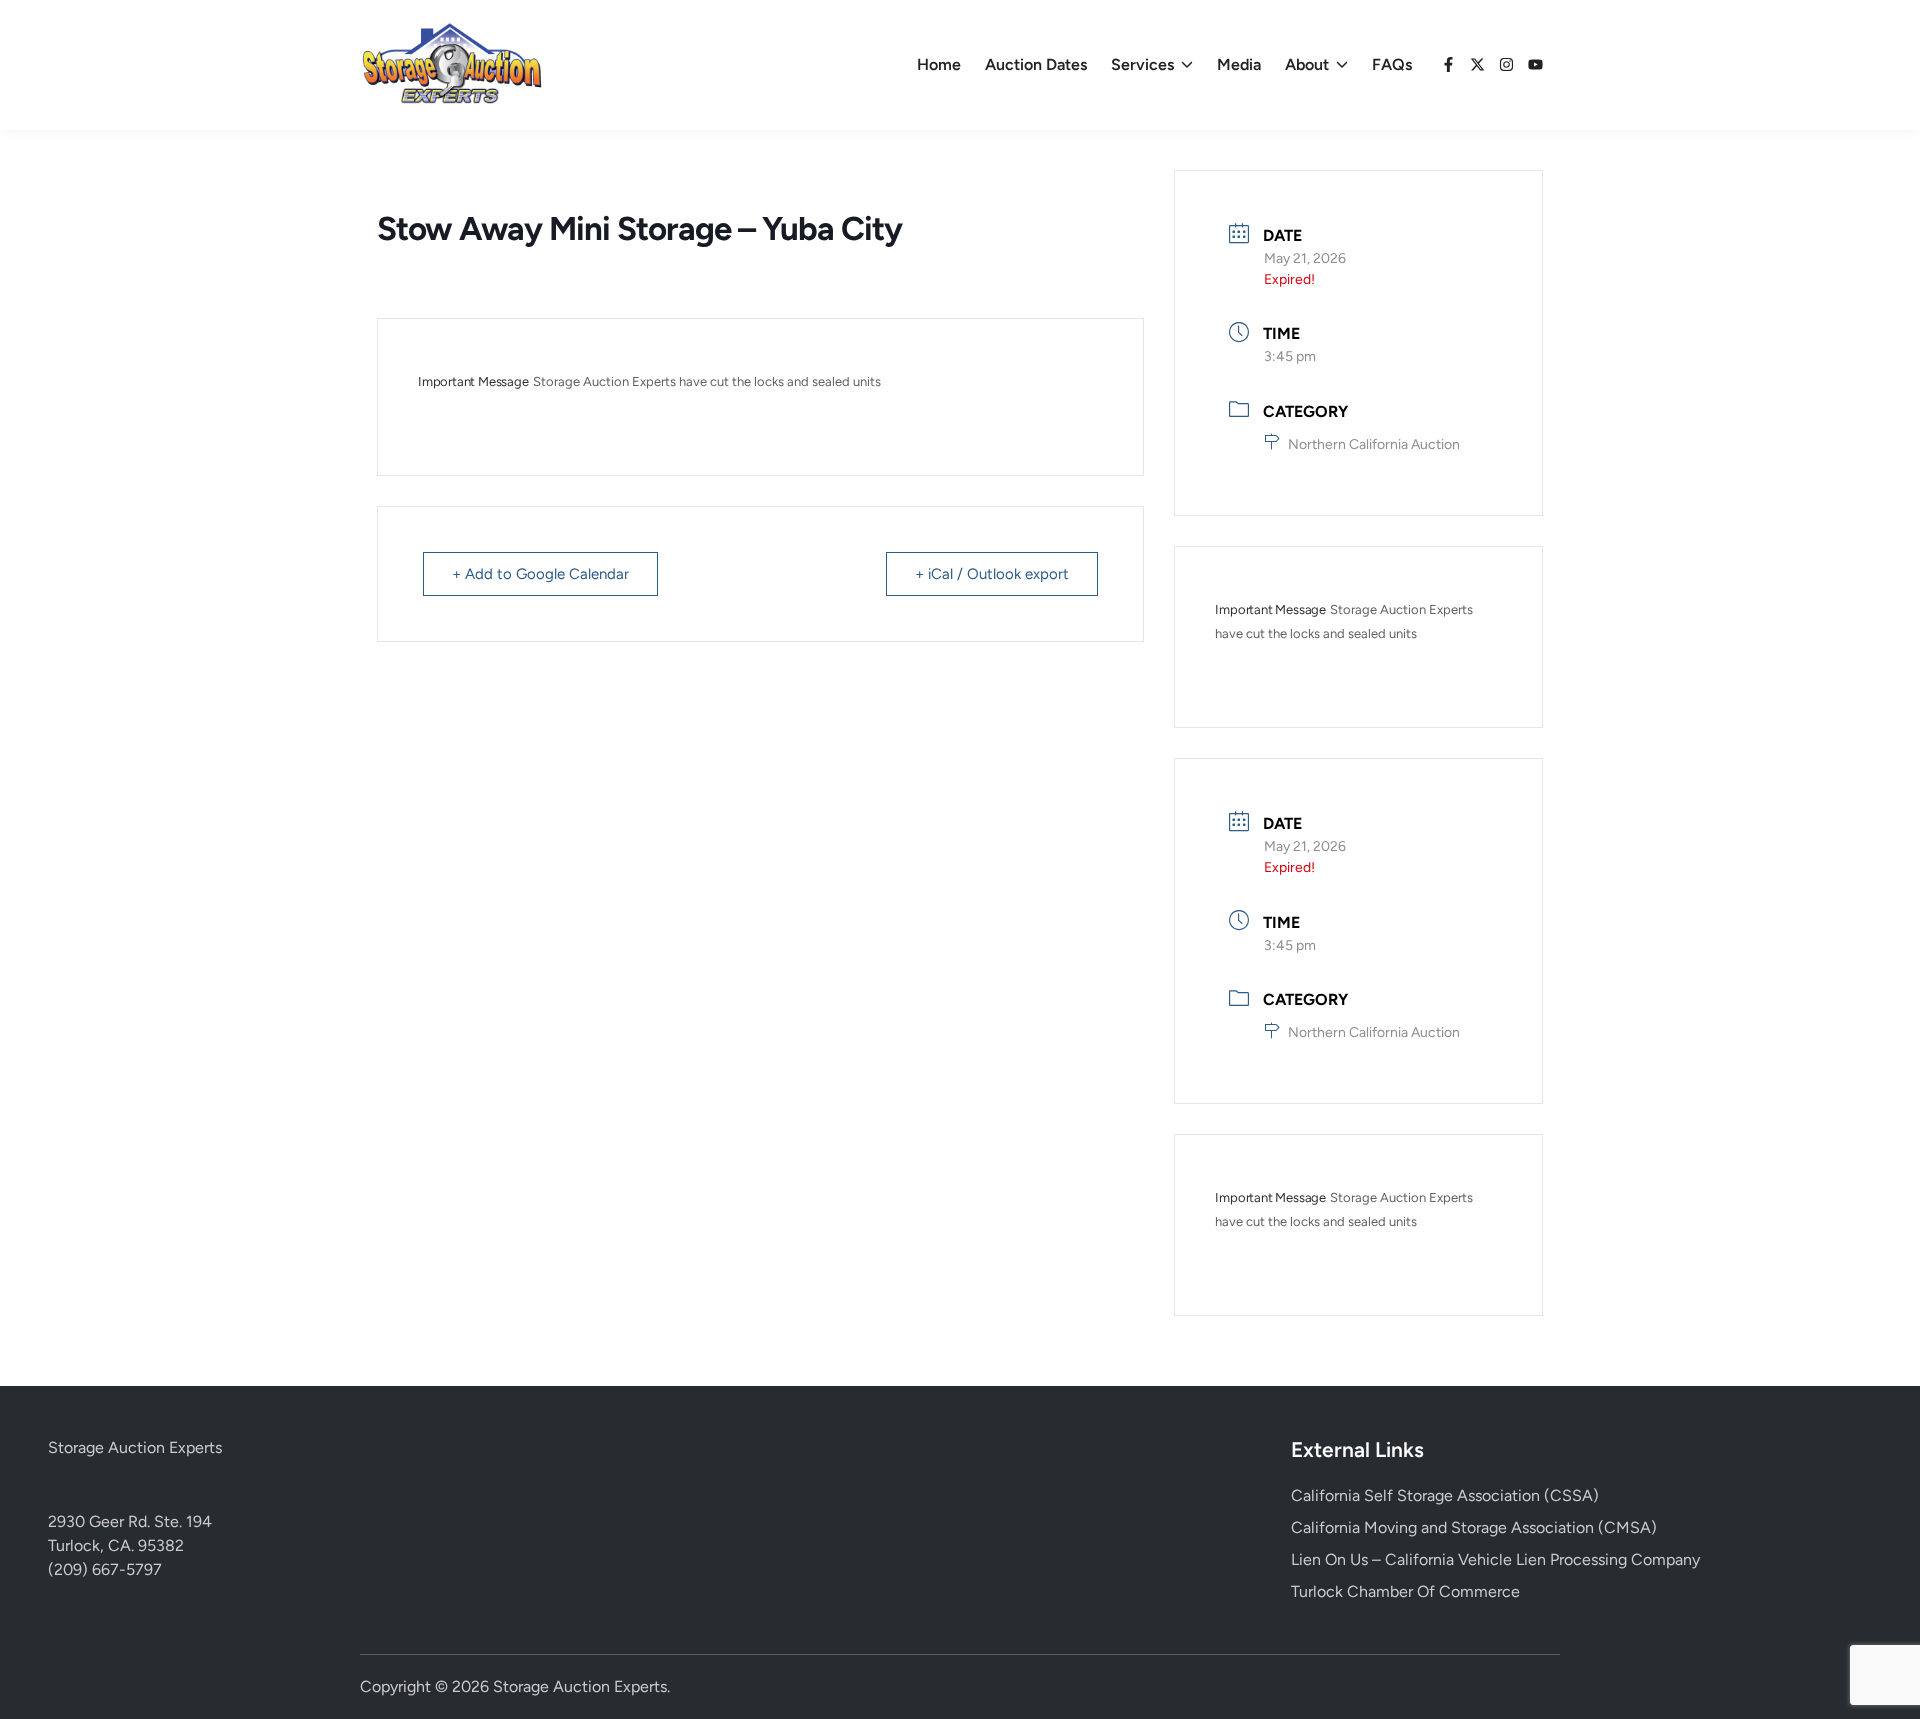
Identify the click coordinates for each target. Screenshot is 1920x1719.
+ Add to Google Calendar (540, 574)
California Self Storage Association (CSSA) (1445, 1495)
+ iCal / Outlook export (992, 574)
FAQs (1392, 64)
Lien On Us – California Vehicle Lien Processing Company (1495, 1559)
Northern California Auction (1374, 444)
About (1307, 64)
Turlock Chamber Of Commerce (1405, 1591)
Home (939, 64)
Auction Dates (1036, 64)
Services (1142, 64)
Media (1239, 64)
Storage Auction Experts (135, 1447)
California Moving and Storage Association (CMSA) (1474, 1527)
